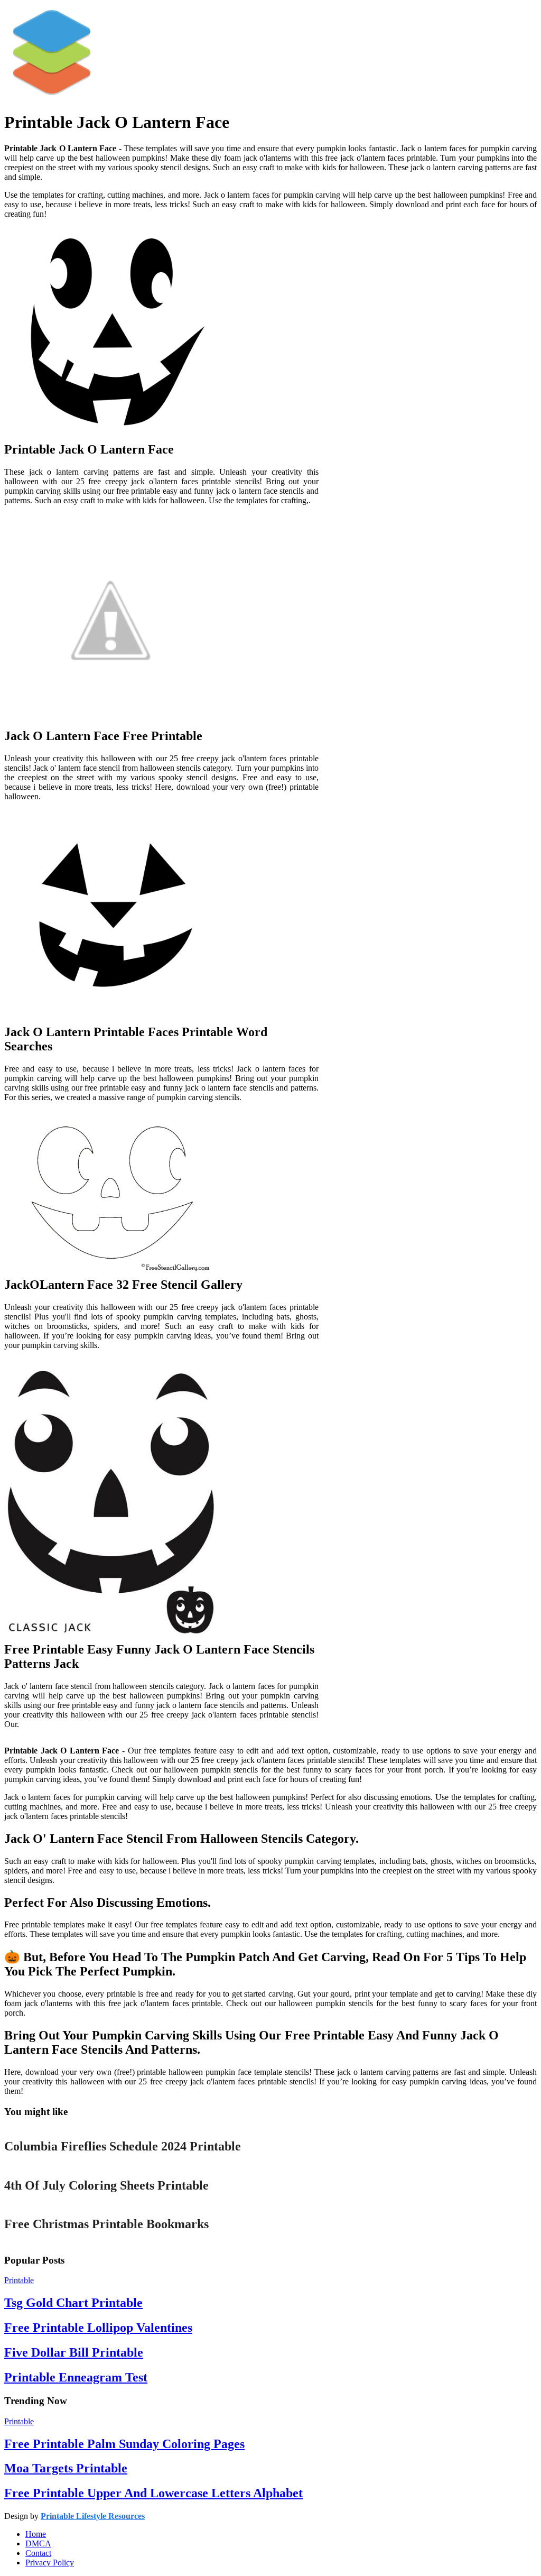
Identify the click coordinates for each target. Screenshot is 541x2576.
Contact (38, 2553)
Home (36, 2534)
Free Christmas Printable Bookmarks (106, 2224)
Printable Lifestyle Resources (93, 2516)
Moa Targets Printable (66, 2468)
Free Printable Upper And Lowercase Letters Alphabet (153, 2493)
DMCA (38, 2543)
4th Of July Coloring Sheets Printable (106, 2185)
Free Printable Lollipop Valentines (98, 2328)
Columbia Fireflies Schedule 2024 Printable (123, 2146)
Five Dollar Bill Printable (74, 2352)
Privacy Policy (50, 2563)
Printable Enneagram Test (76, 2377)
